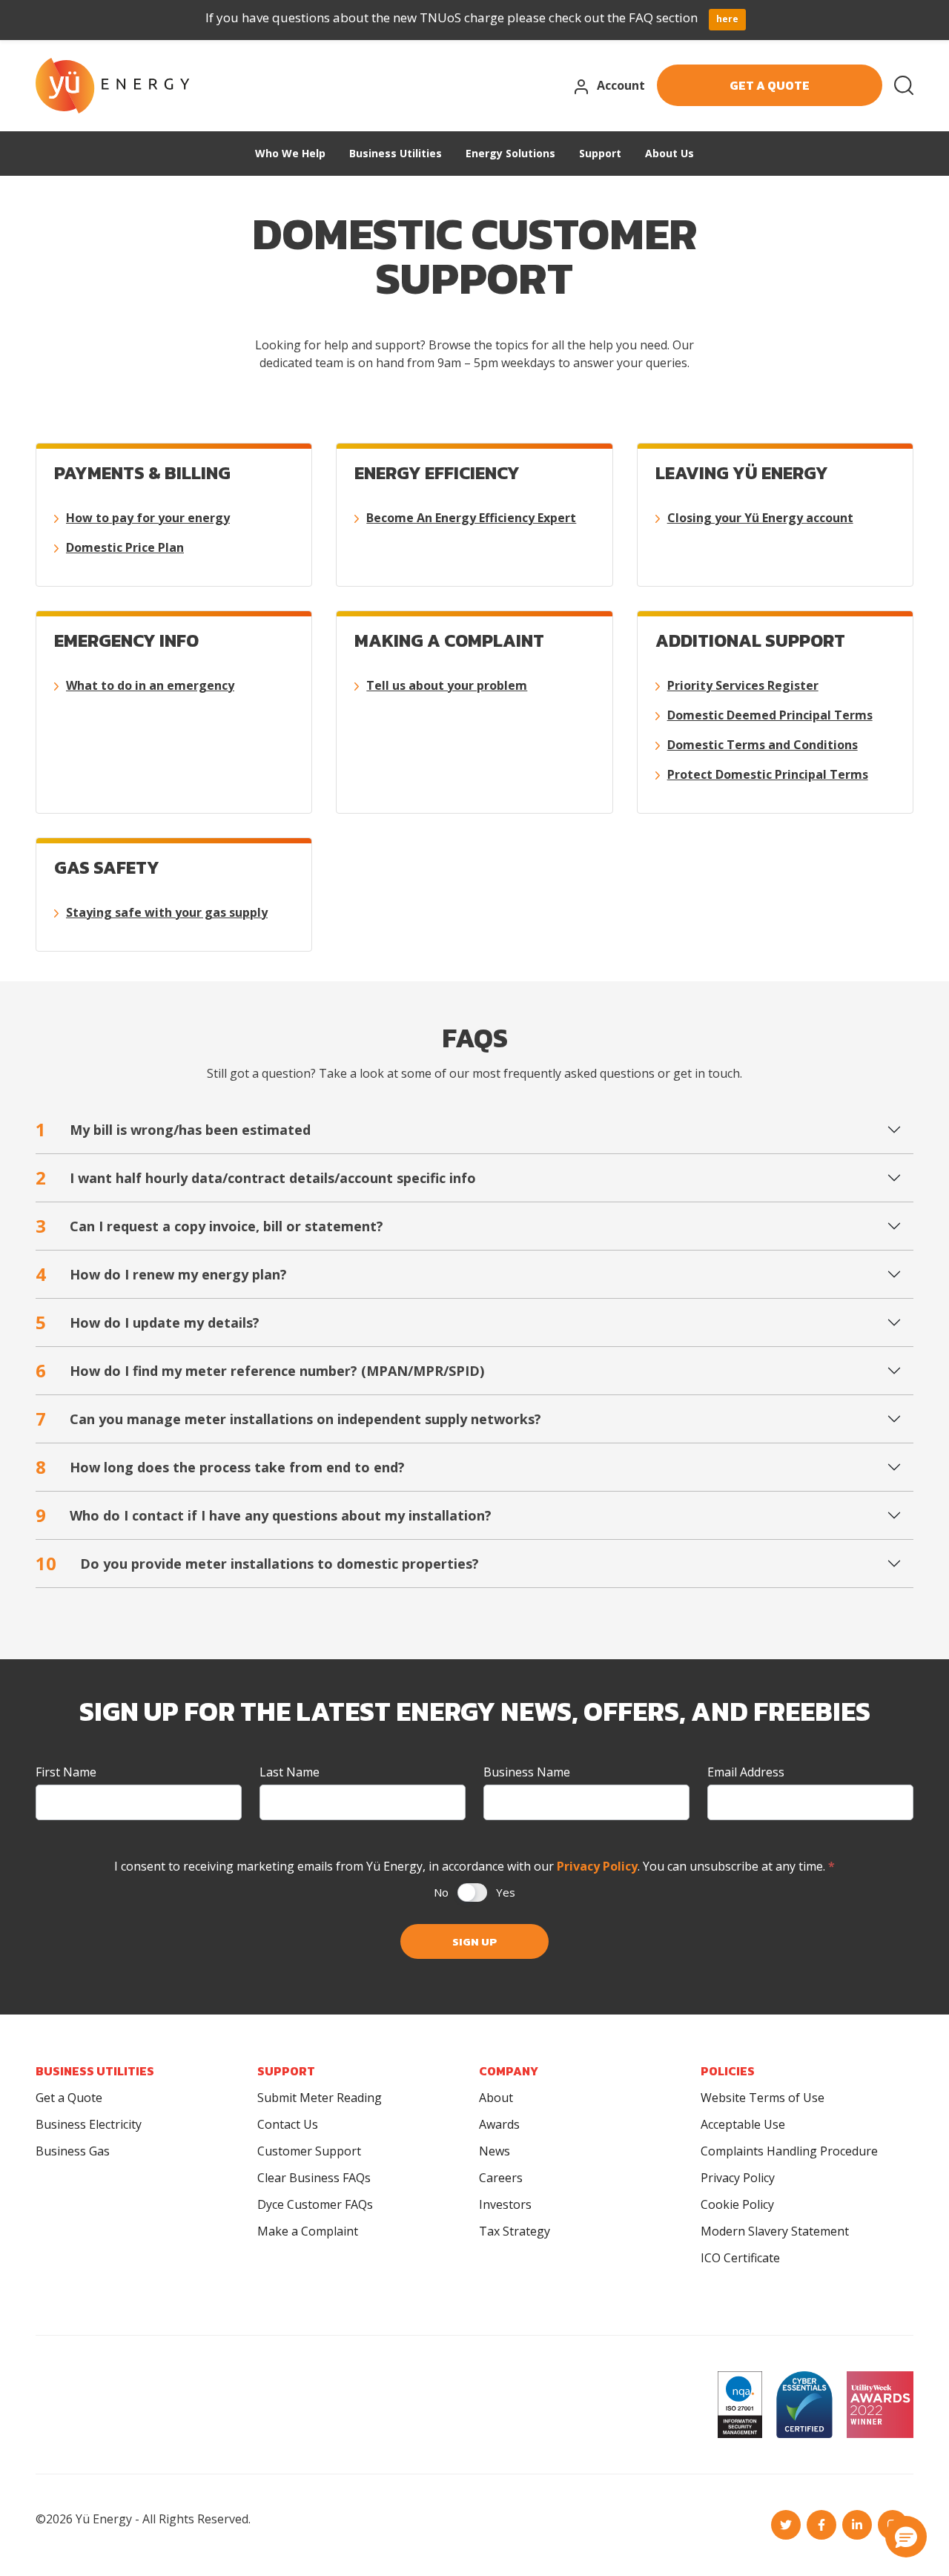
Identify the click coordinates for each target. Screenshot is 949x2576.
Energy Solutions (510, 153)
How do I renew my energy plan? (161, 1274)
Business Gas (73, 2151)
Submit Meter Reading (320, 2098)
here (727, 19)
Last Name (290, 1772)
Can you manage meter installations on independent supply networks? (288, 1419)
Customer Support (309, 2151)
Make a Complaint (308, 2231)
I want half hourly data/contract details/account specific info (256, 1177)
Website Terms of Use (763, 2098)
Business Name (527, 1772)
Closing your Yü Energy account (760, 518)
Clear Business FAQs (314, 2178)
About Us (669, 153)
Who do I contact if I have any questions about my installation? (264, 1515)
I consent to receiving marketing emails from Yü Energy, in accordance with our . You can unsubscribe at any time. (474, 1866)
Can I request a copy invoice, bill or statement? (209, 1226)
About (496, 2098)
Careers (501, 2178)
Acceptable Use (743, 2124)
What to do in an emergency (150, 685)
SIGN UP (474, 1941)
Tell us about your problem (447, 685)
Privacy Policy (597, 1866)
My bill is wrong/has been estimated (173, 1129)
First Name (66, 1772)
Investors (505, 2204)
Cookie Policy (737, 2204)
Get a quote (770, 85)
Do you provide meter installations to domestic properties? (257, 1563)
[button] (906, 2537)
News (495, 2151)
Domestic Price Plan (125, 547)
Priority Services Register (743, 685)
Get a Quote (69, 2098)
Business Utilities (396, 153)
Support (600, 153)
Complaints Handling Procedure (789, 2151)
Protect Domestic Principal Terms (768, 774)
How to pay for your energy (148, 518)
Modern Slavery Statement (775, 2231)
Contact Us (288, 2124)
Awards (499, 2124)
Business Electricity (89, 2124)
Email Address (746, 1772)
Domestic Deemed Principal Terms (770, 715)
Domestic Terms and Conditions (763, 745)
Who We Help (290, 153)
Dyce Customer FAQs (315, 2204)
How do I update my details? (148, 1322)
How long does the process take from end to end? (220, 1467)
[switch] (472, 1893)
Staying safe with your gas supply (167, 912)
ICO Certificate (740, 2258)
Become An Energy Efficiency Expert (471, 518)
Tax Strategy (515, 2231)
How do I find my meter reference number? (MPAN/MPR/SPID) (260, 1370)
